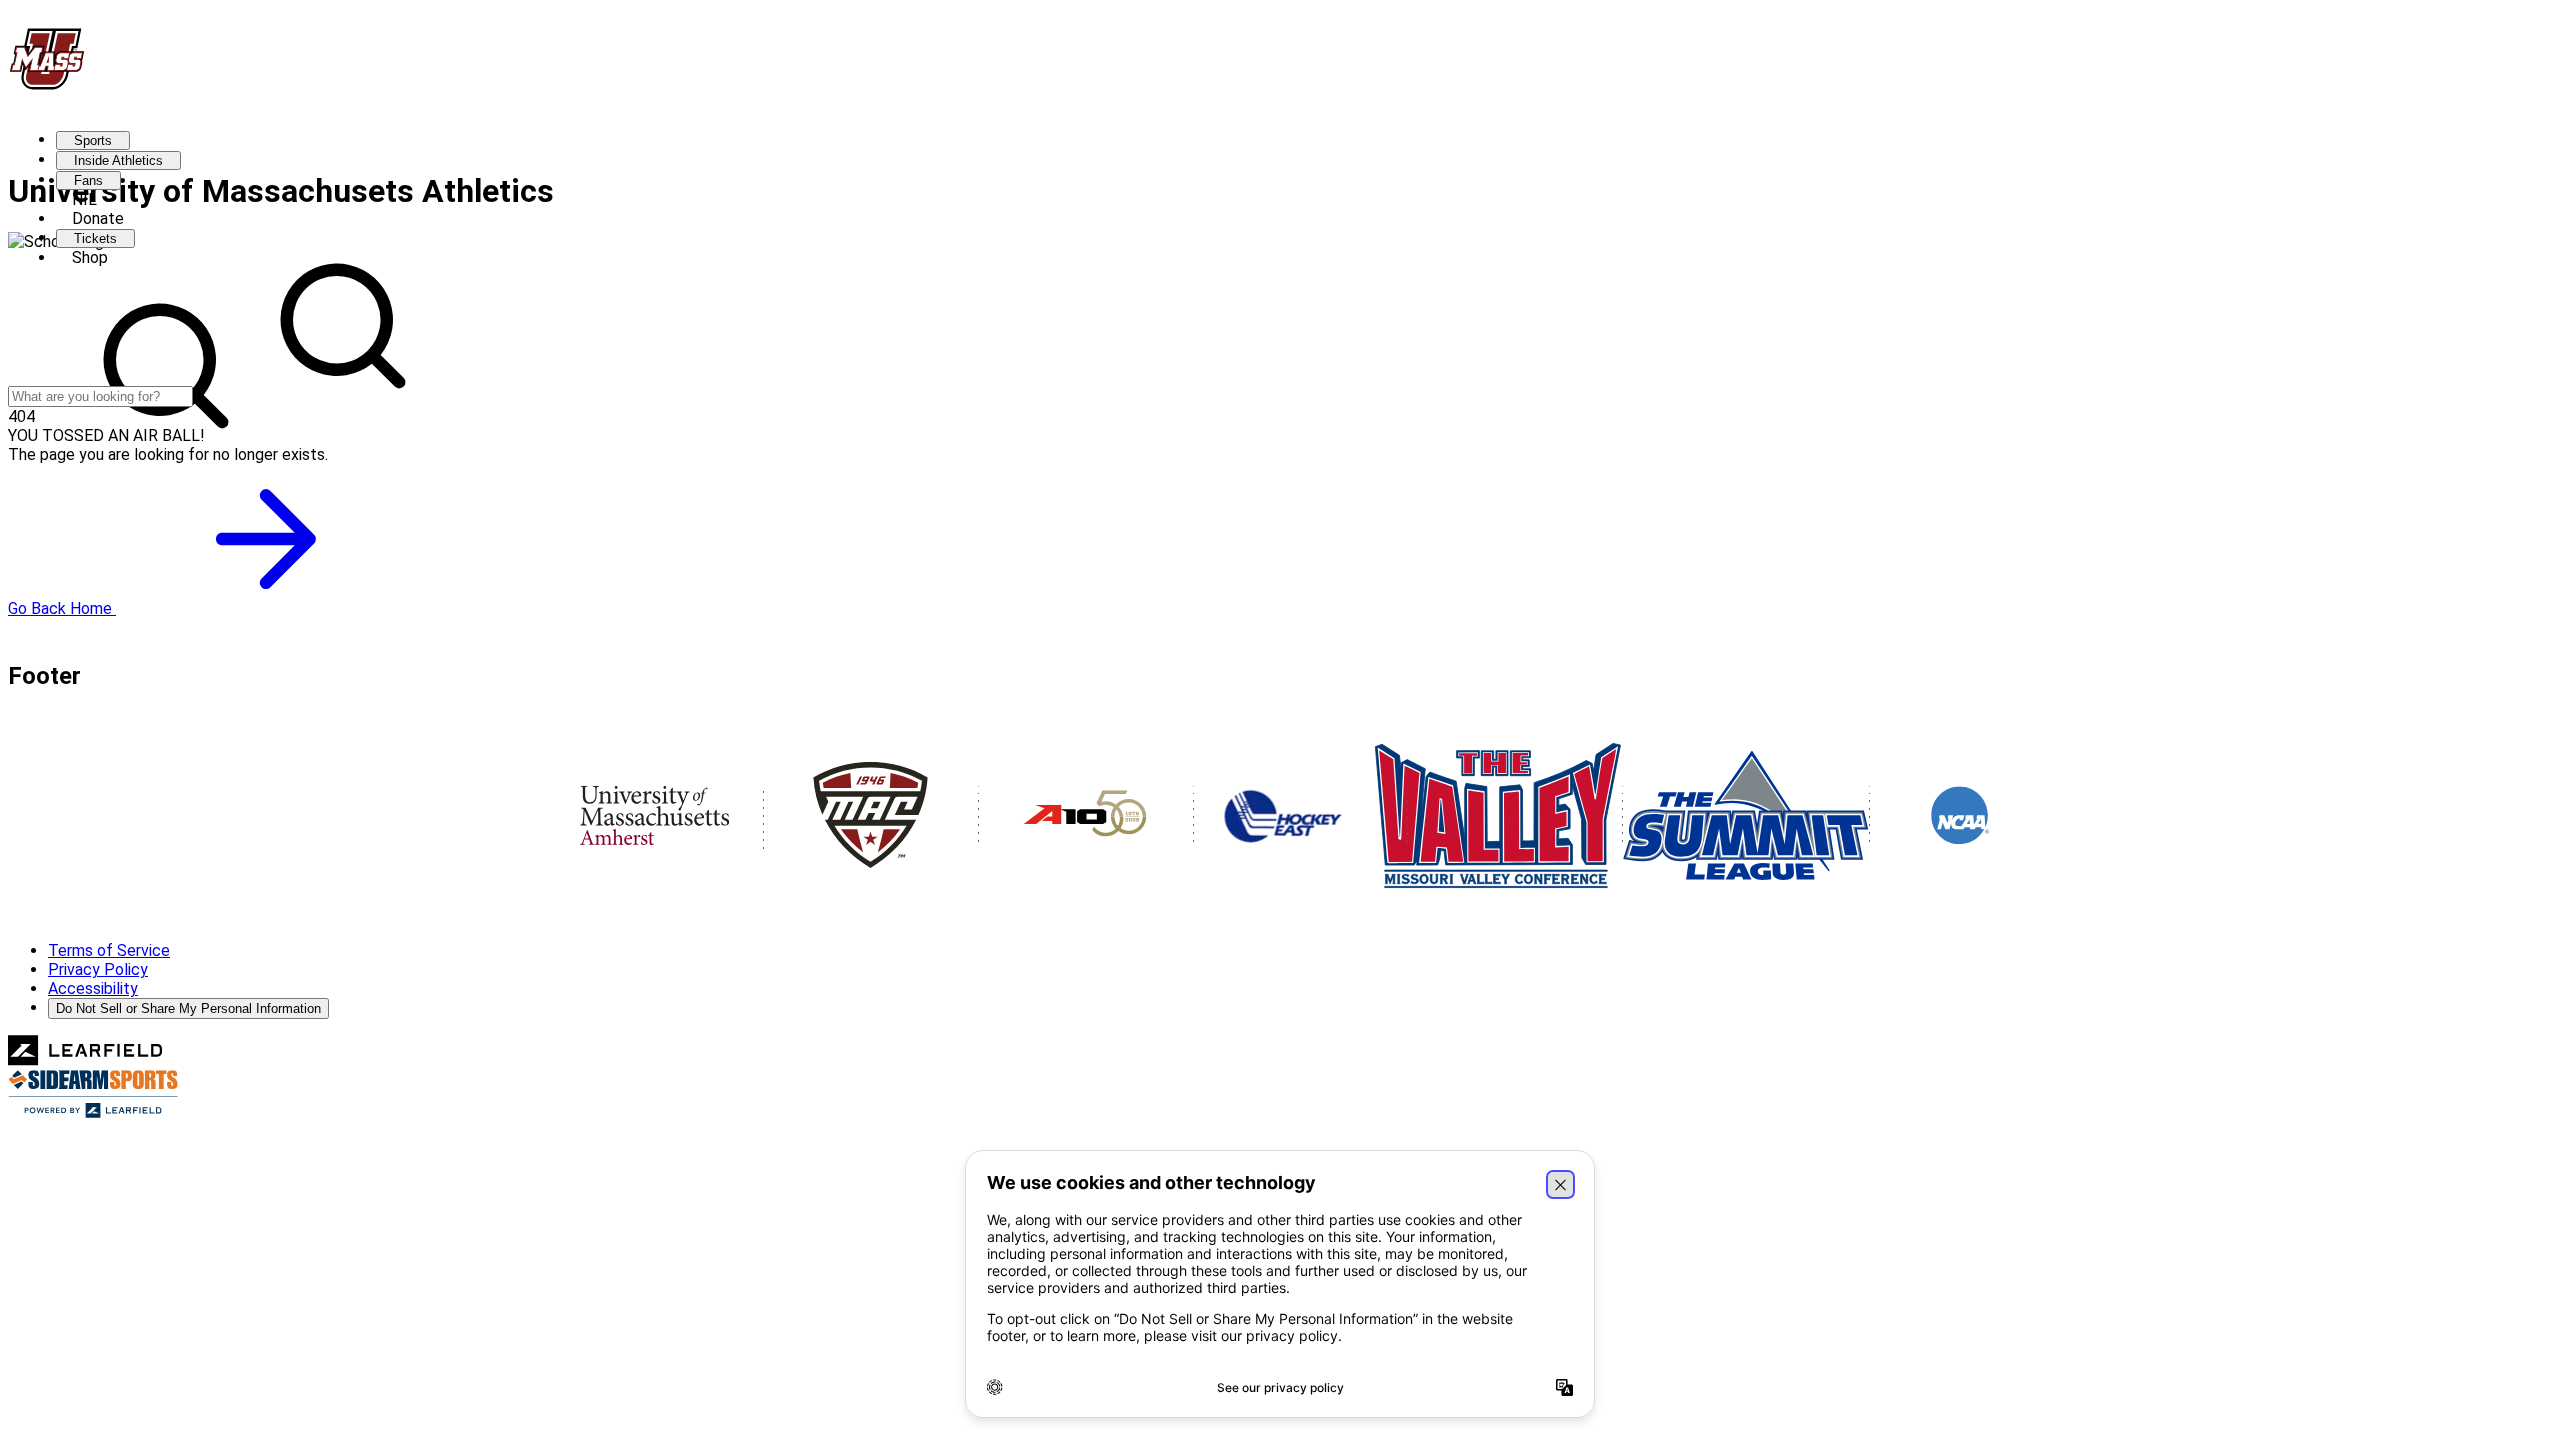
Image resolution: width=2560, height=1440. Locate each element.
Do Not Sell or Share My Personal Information (188, 1008)
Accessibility (93, 988)
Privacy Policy (98, 969)
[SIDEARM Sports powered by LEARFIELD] (93, 1113)
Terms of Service (109, 950)
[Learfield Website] (85, 1060)
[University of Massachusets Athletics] (47, 85)
